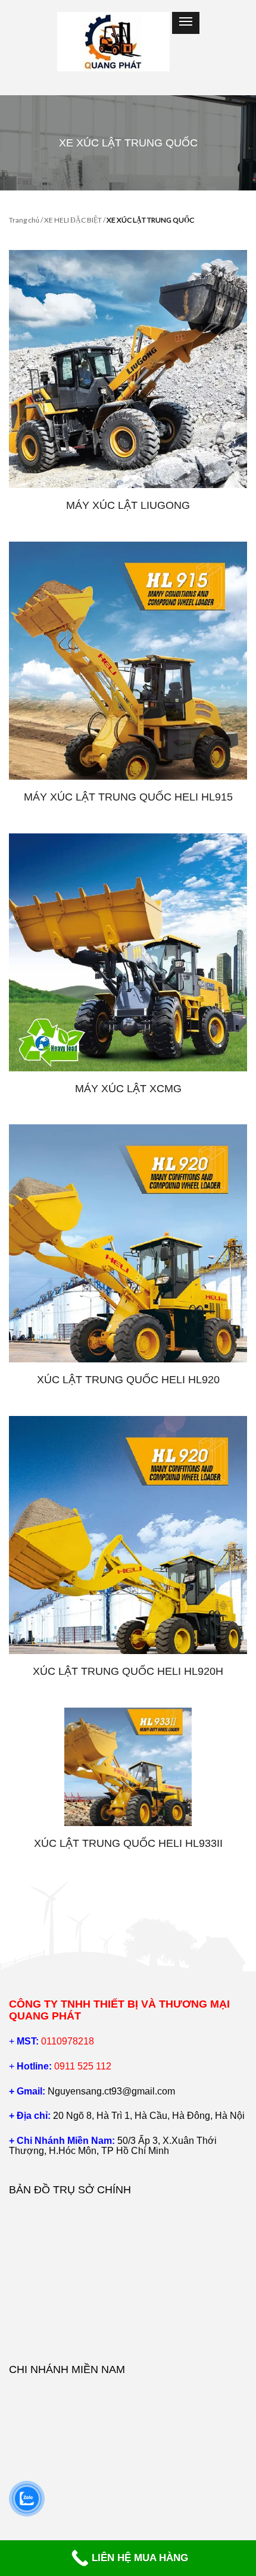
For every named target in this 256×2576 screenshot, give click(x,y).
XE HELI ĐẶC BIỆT (73, 220)
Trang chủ (24, 220)
